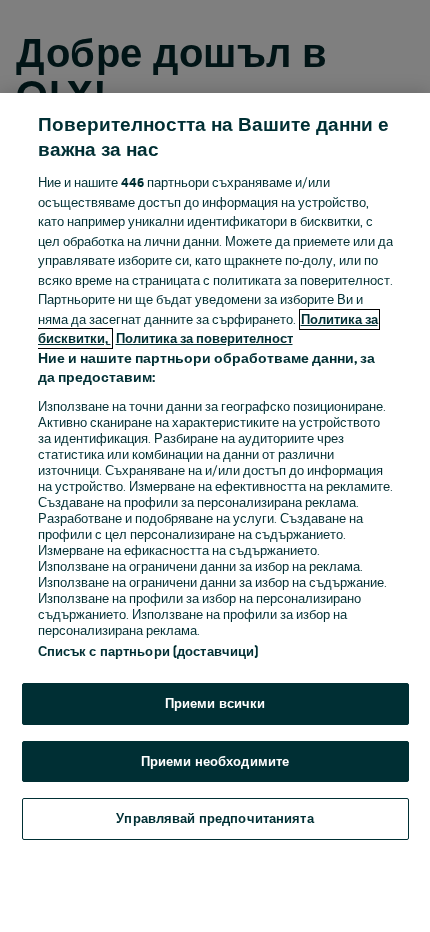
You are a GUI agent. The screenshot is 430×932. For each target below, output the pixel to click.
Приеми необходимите (215, 761)
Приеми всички (215, 703)
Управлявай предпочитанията (214, 818)
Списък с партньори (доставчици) (148, 651)
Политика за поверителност (204, 338)
